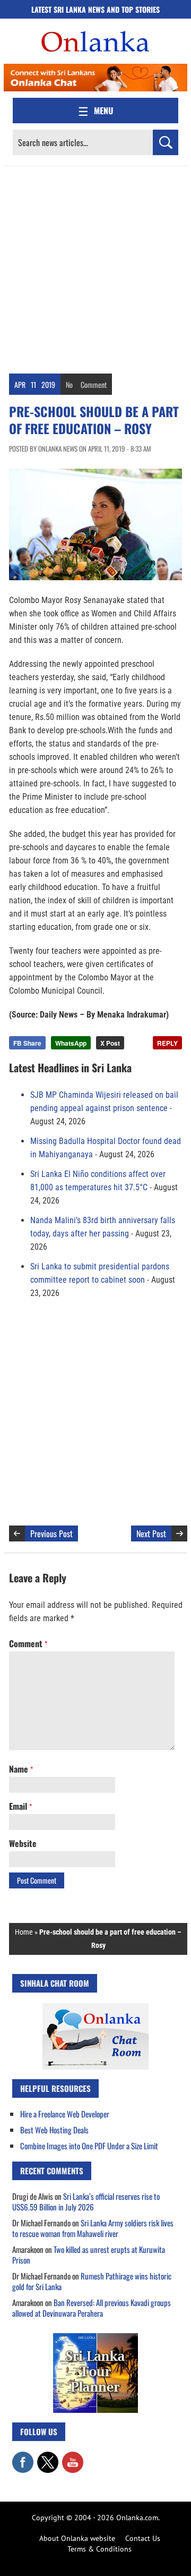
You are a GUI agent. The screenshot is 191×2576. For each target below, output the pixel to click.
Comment (94, 384)
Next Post (151, 1533)
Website (23, 1843)
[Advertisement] (95, 267)
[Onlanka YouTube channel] (73, 2457)
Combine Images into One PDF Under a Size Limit (89, 2146)
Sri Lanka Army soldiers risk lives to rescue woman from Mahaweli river (93, 2228)
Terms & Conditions (99, 2549)
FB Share (27, 1043)
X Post (110, 1043)
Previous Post (51, 1533)
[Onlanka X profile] (48, 2457)
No (69, 384)
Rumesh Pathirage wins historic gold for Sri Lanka (92, 2281)
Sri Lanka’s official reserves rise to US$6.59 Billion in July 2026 (86, 2201)
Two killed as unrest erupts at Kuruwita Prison (89, 2255)
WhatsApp (71, 1043)
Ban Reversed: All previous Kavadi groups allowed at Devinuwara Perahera (92, 2308)
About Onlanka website (77, 2538)
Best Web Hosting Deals (54, 2130)
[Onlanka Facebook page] (23, 2457)
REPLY (167, 1043)
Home (24, 1932)
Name (21, 1769)
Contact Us (143, 2538)
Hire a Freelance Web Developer (65, 2114)
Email (20, 1806)
